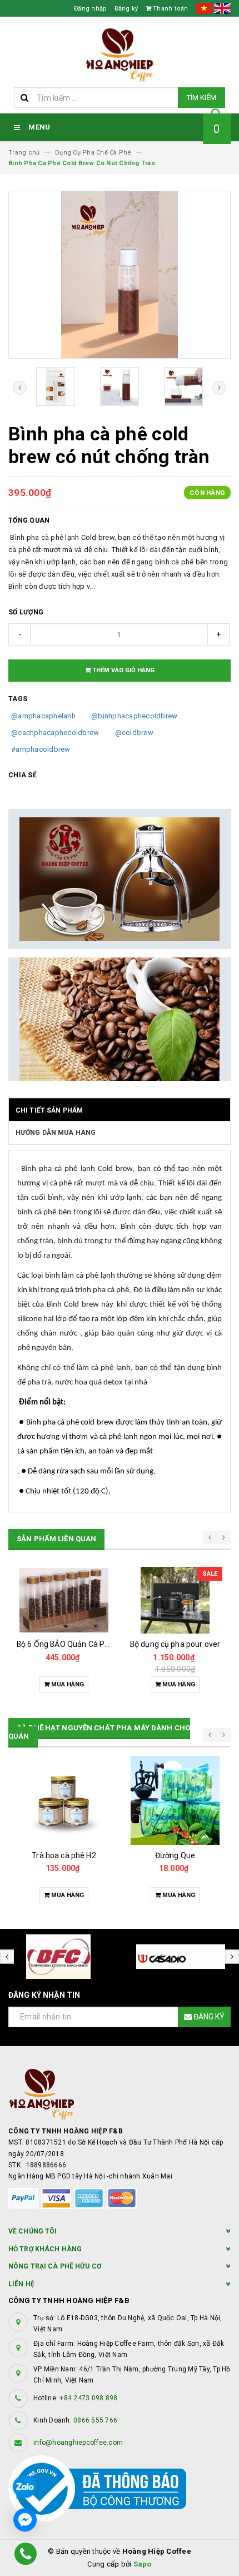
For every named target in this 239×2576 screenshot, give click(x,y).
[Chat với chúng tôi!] (25, 2520)
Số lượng (26, 612)
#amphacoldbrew (41, 749)
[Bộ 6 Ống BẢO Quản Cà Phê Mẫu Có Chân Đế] (64, 1600)
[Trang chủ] (120, 55)
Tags (18, 699)
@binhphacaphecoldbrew (134, 716)
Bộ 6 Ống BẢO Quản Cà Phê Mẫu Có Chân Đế (95, 1644)
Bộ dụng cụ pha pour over (175, 1644)
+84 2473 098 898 (88, 2398)
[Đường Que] (175, 1800)
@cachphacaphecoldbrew (55, 733)
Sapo (143, 2564)
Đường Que (175, 1855)
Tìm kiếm (201, 98)
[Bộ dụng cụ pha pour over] (175, 1600)
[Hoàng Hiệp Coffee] (120, 2094)
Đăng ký (126, 9)
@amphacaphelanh (43, 716)
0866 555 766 (95, 2420)
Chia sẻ (23, 775)
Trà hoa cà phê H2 (64, 1855)
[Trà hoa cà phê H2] (64, 1800)
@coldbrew (134, 733)
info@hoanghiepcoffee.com (78, 2443)
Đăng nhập (90, 9)
